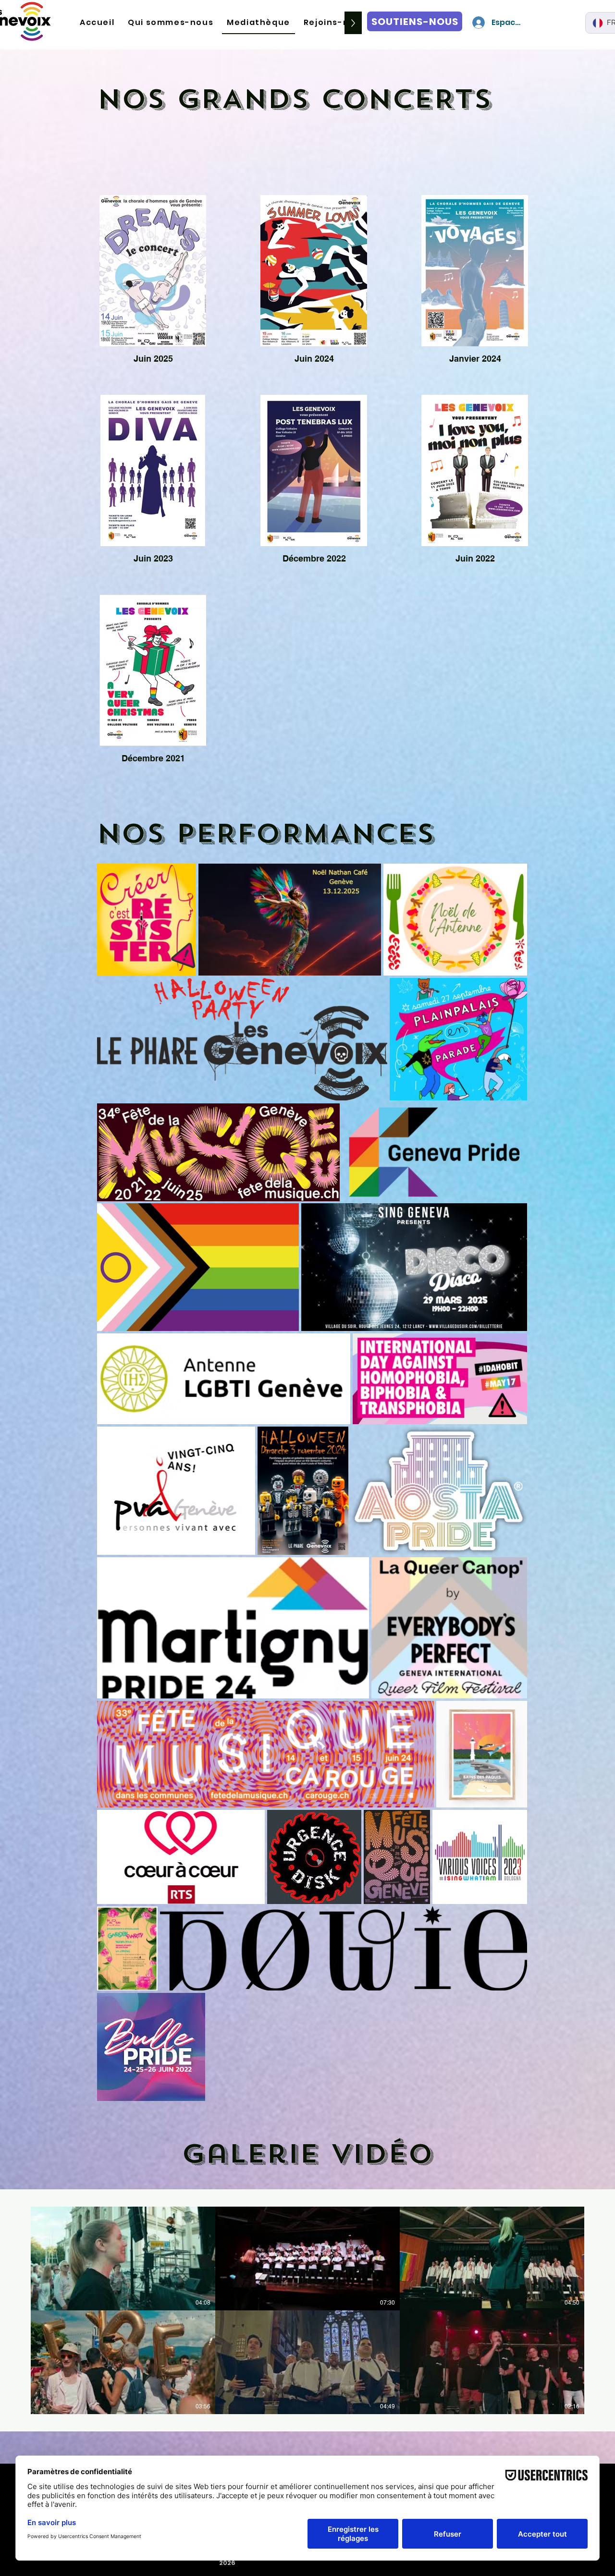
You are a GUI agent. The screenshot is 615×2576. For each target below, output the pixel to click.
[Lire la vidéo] (123, 2259)
